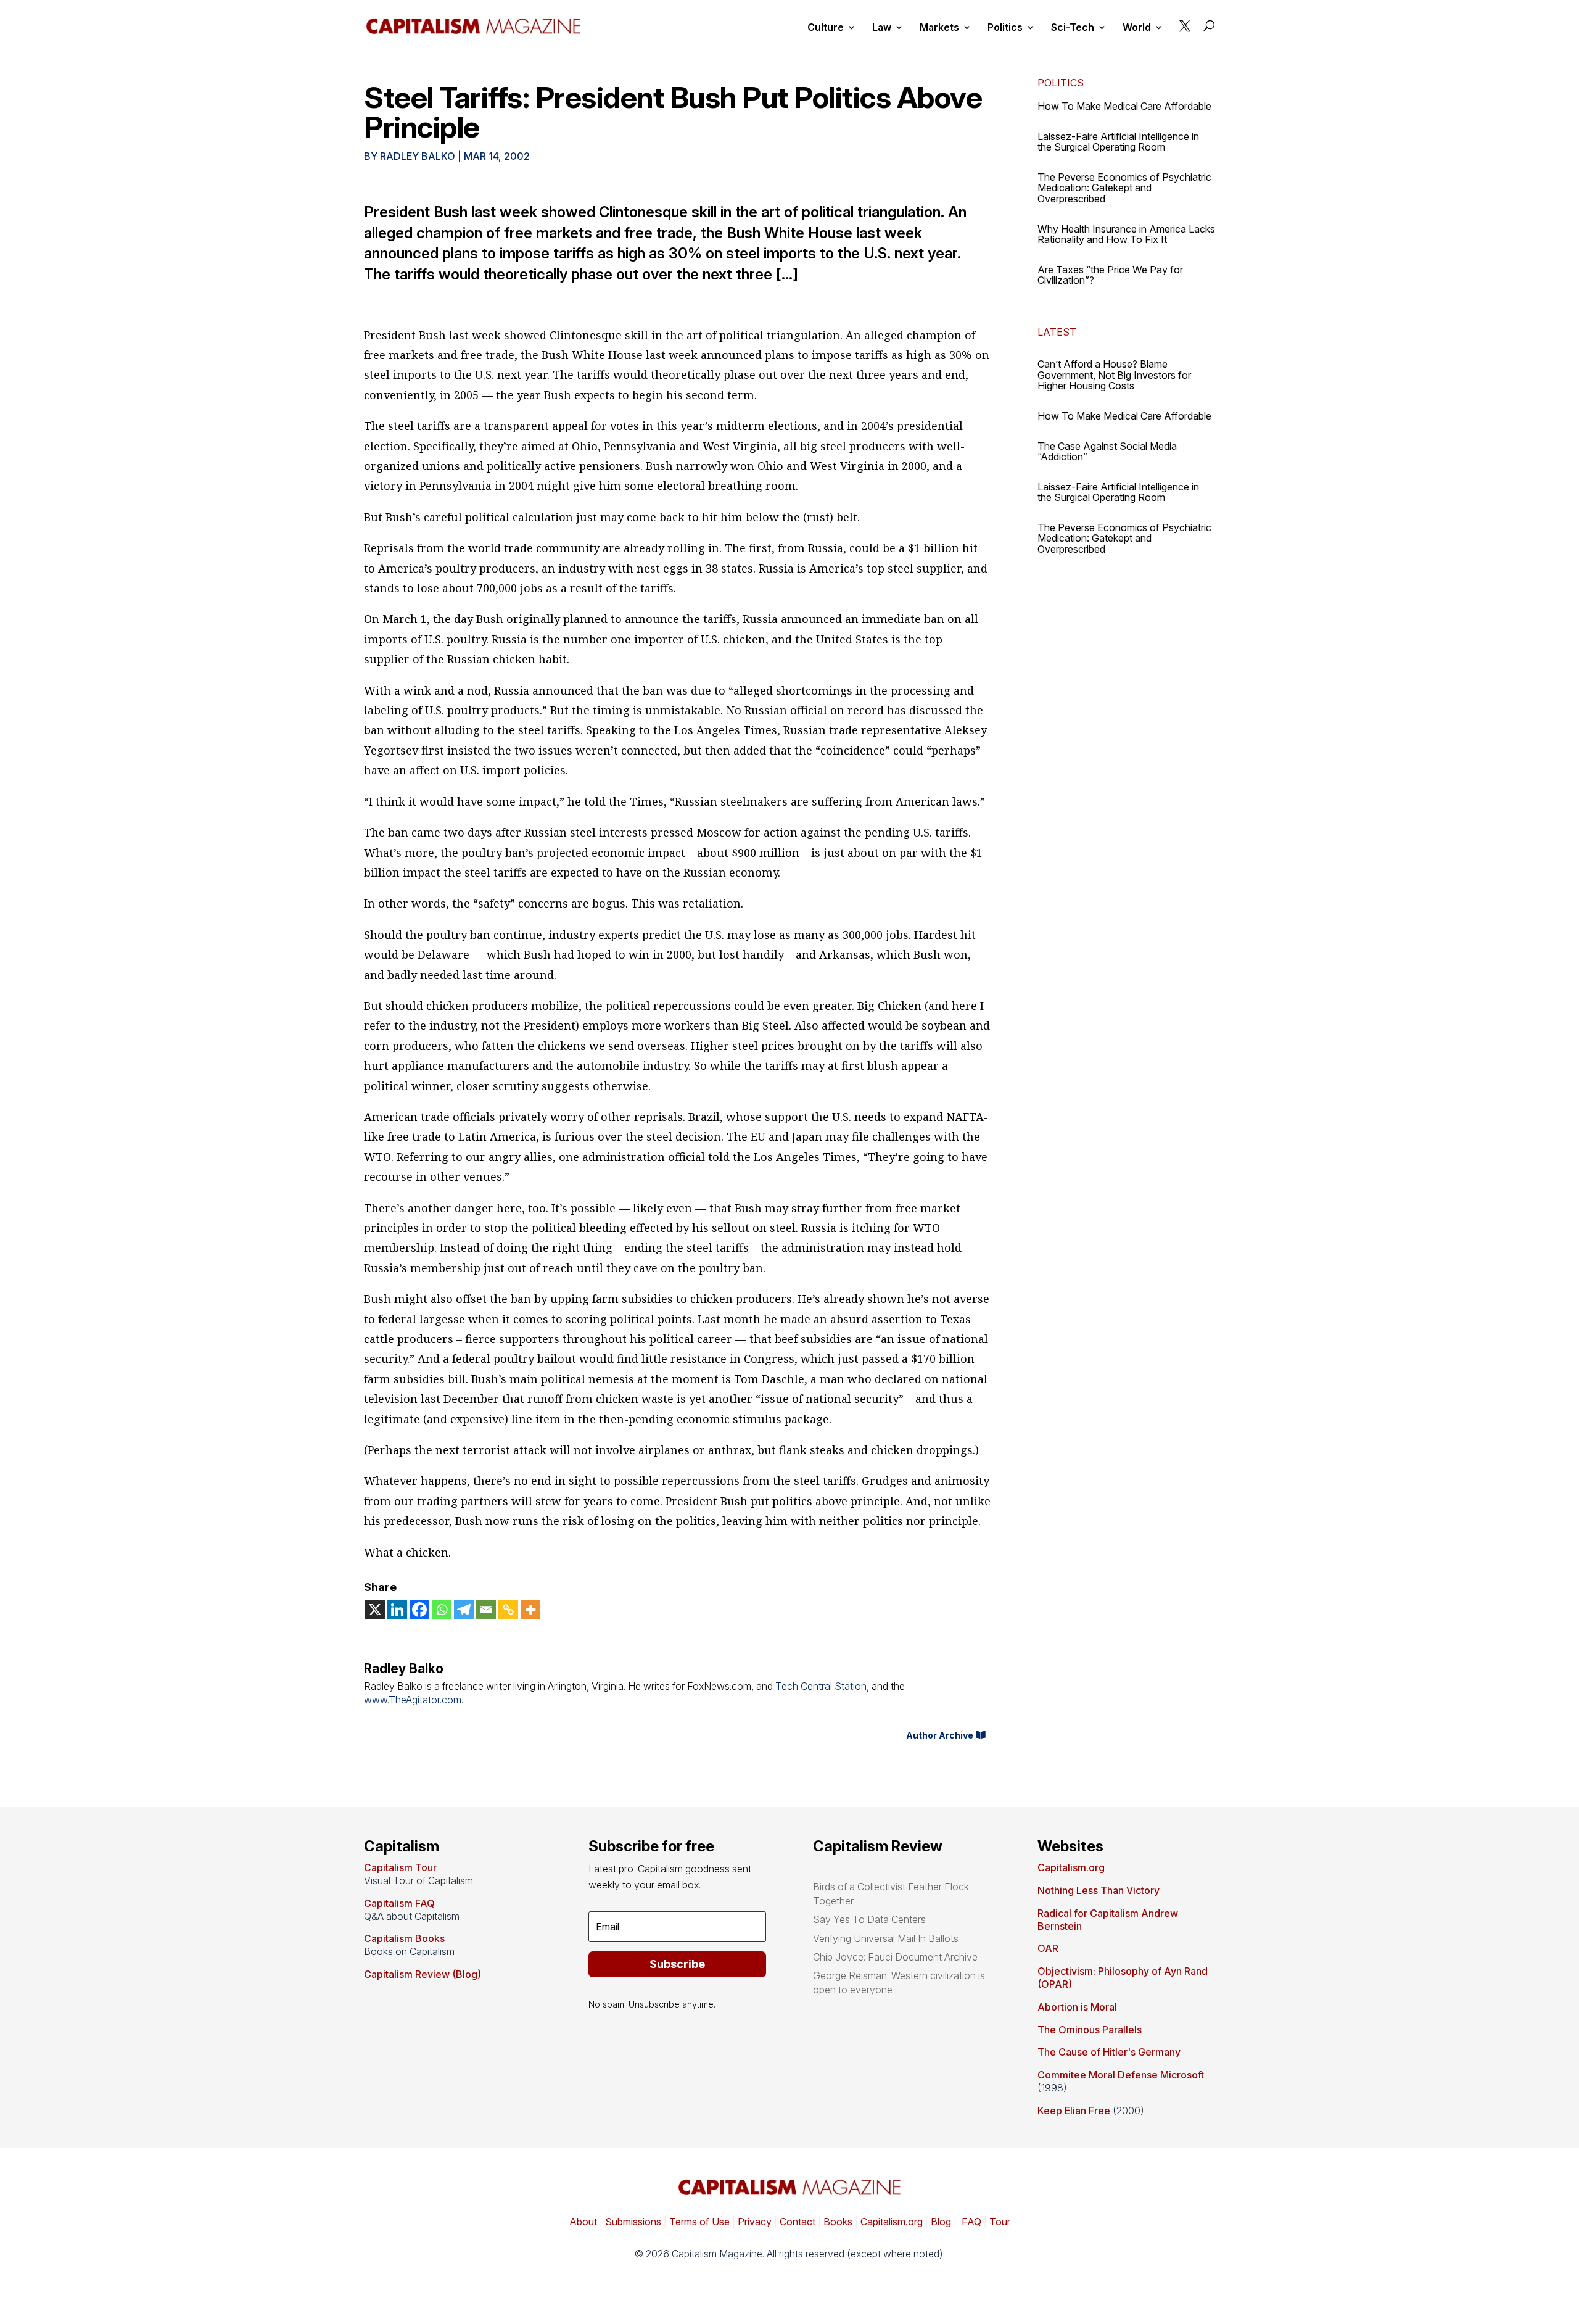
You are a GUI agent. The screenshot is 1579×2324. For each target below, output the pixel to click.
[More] (530, 1610)
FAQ (970, 2222)
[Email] (486, 1610)
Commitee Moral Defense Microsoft (1121, 2075)
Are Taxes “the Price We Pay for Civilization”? (1110, 275)
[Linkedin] (397, 1610)
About (583, 2222)
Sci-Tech (1073, 28)
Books (838, 2222)
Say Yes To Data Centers (869, 1919)
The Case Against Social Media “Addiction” (1107, 452)
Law (882, 28)
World (1137, 28)
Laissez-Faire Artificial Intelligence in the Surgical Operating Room (1118, 142)
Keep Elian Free (1074, 2111)
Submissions (632, 2222)
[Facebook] (419, 1610)
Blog (941, 2222)
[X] (375, 1610)
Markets (939, 28)
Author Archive (940, 1735)
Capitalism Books (404, 1938)
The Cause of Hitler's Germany (1109, 2052)
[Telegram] (464, 1610)
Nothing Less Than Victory (1099, 1890)
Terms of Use (698, 2222)
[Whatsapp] (442, 1610)
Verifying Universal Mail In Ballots (886, 1938)
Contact (796, 2222)
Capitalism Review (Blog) (423, 1974)
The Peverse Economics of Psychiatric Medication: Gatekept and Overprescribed (1124, 188)
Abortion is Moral (1077, 2007)
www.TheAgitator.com (413, 1700)
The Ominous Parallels (1090, 2030)
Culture (826, 28)
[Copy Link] (508, 1610)
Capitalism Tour (400, 1867)
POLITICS (1061, 83)
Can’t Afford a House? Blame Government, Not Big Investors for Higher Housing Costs (1114, 375)
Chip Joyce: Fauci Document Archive (895, 1957)
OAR (1048, 1948)
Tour (1000, 2222)
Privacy (753, 2222)
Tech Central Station (821, 1686)
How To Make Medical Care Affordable (1124, 106)
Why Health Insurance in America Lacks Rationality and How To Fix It (1126, 234)
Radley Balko (418, 156)
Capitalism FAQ (399, 1903)
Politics (1005, 28)
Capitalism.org (1071, 1867)
